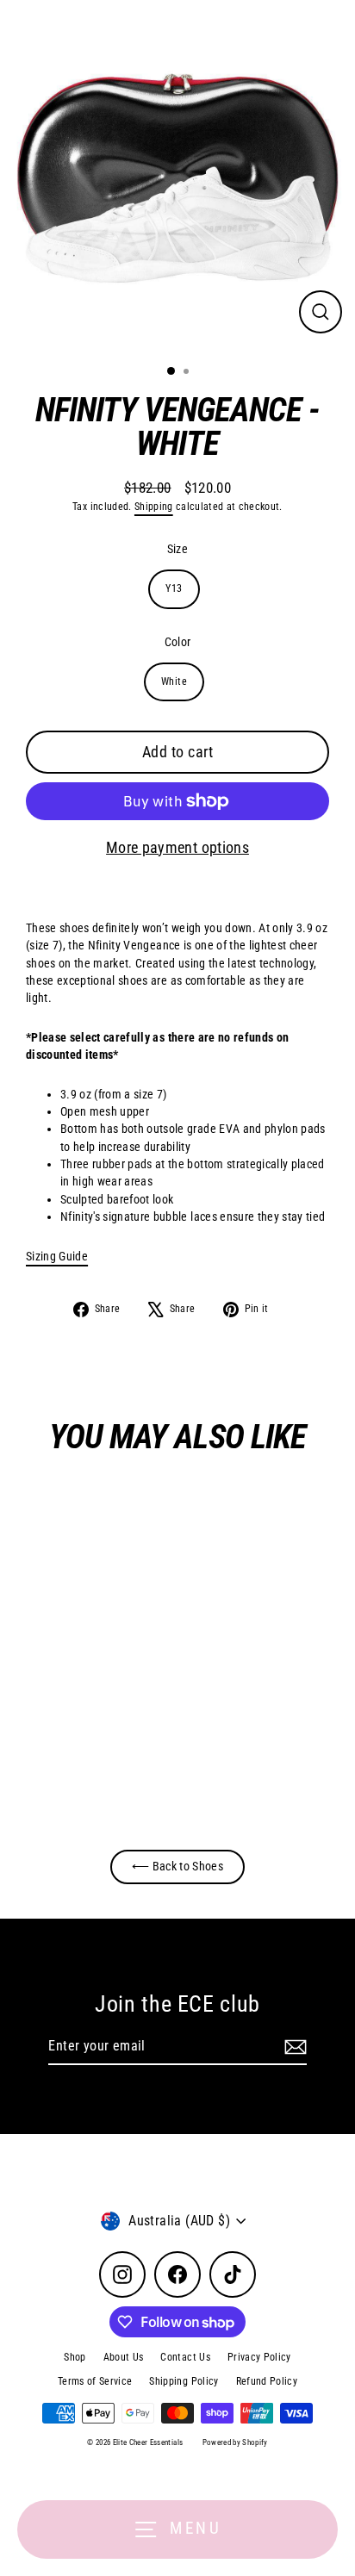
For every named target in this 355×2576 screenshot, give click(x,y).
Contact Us (185, 2357)
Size (177, 549)
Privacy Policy (259, 2357)
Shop (75, 2357)
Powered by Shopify (235, 2442)
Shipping (154, 507)
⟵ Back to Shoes (177, 1866)
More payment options (177, 847)
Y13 (174, 588)
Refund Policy (267, 2381)
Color (178, 642)
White (174, 681)
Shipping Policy (184, 2381)
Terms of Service (95, 2381)
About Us (124, 2357)
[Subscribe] (293, 2047)
